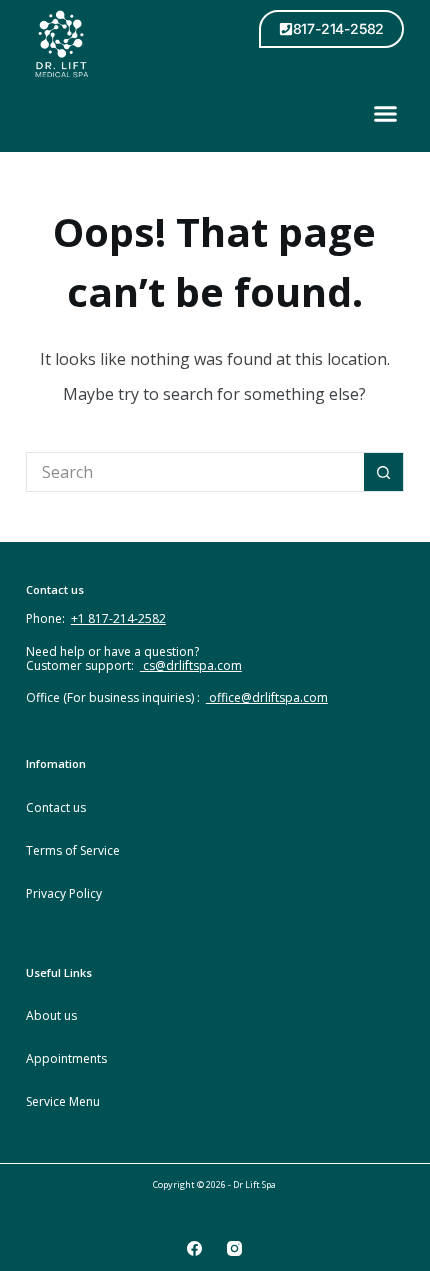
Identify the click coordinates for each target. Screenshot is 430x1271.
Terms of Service (73, 850)
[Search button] (384, 472)
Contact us (56, 807)
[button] (386, 114)
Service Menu (63, 1101)
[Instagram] (234, 1248)
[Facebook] (194, 1248)
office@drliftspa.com (267, 697)
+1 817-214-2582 (118, 618)
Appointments (66, 1058)
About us (51, 1015)
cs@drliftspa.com (191, 665)
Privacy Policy (64, 893)
